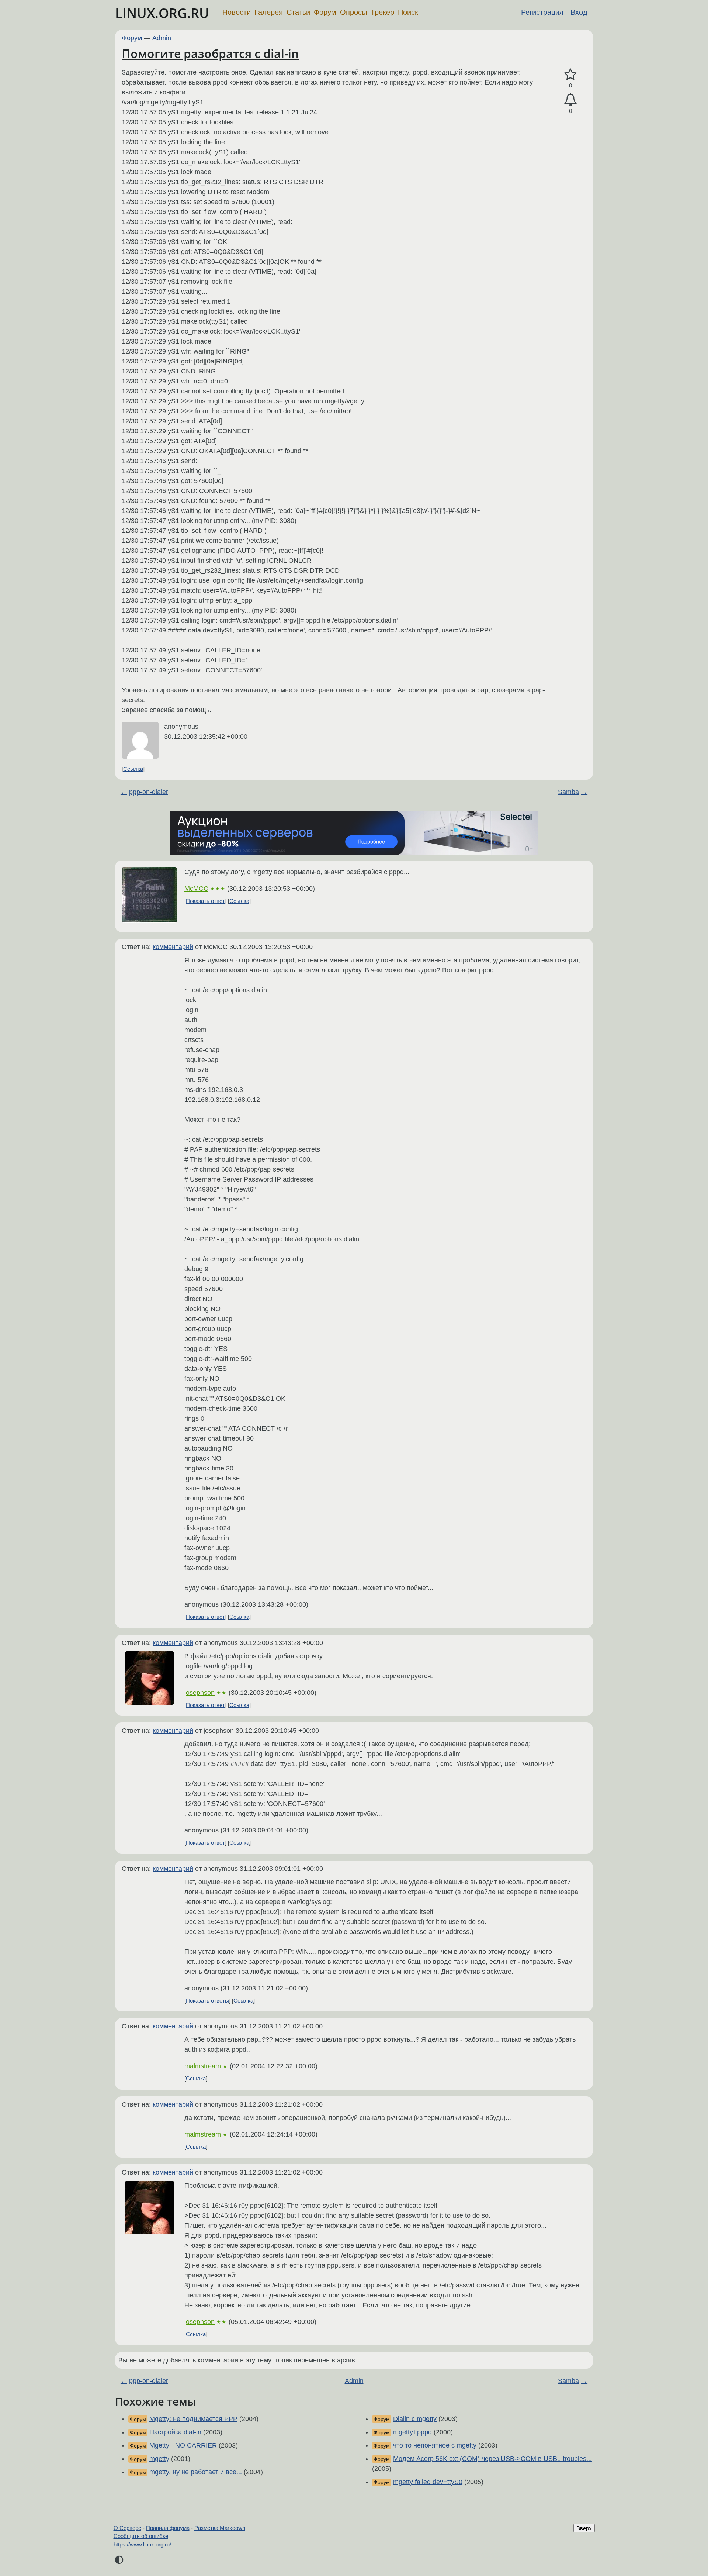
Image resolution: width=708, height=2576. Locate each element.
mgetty (159, 2459)
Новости (237, 12)
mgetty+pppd (412, 2432)
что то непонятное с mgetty (435, 2445)
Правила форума (168, 2528)
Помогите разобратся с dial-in (210, 53)
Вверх (584, 2528)
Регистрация (542, 12)
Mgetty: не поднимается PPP (193, 2419)
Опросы (353, 12)
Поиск (408, 12)
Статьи (298, 12)
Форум (325, 12)
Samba (568, 792)
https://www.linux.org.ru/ (142, 2544)
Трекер (382, 12)
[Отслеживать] (570, 100)
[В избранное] (570, 75)
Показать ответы (207, 2001)
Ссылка (133, 769)
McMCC (196, 889)
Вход (579, 12)
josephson (199, 1693)
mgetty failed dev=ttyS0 (428, 2482)
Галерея (269, 12)
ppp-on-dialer (149, 792)
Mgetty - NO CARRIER (183, 2445)
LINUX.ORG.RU (162, 13)
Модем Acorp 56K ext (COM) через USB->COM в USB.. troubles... (492, 2459)
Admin (162, 38)
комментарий (173, 947)
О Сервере (127, 2528)
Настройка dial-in (175, 2432)
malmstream (203, 2066)
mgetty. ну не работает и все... (196, 2472)
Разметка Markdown (220, 2528)
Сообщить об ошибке (141, 2536)
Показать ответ (205, 901)
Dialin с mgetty (415, 2419)
